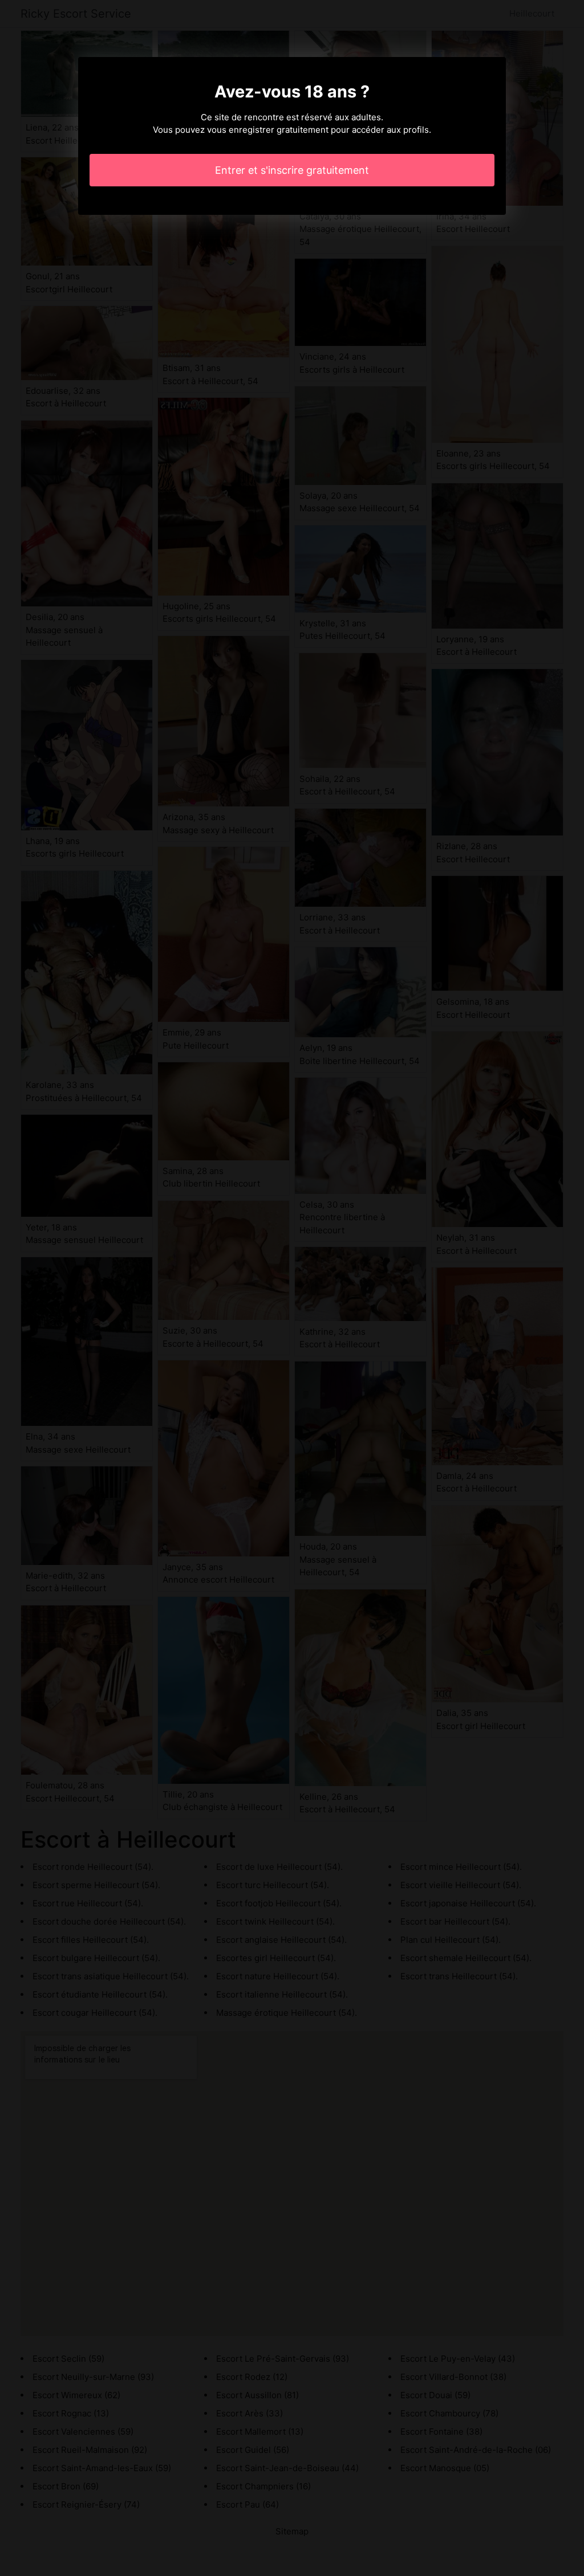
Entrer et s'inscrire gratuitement (292, 170)
